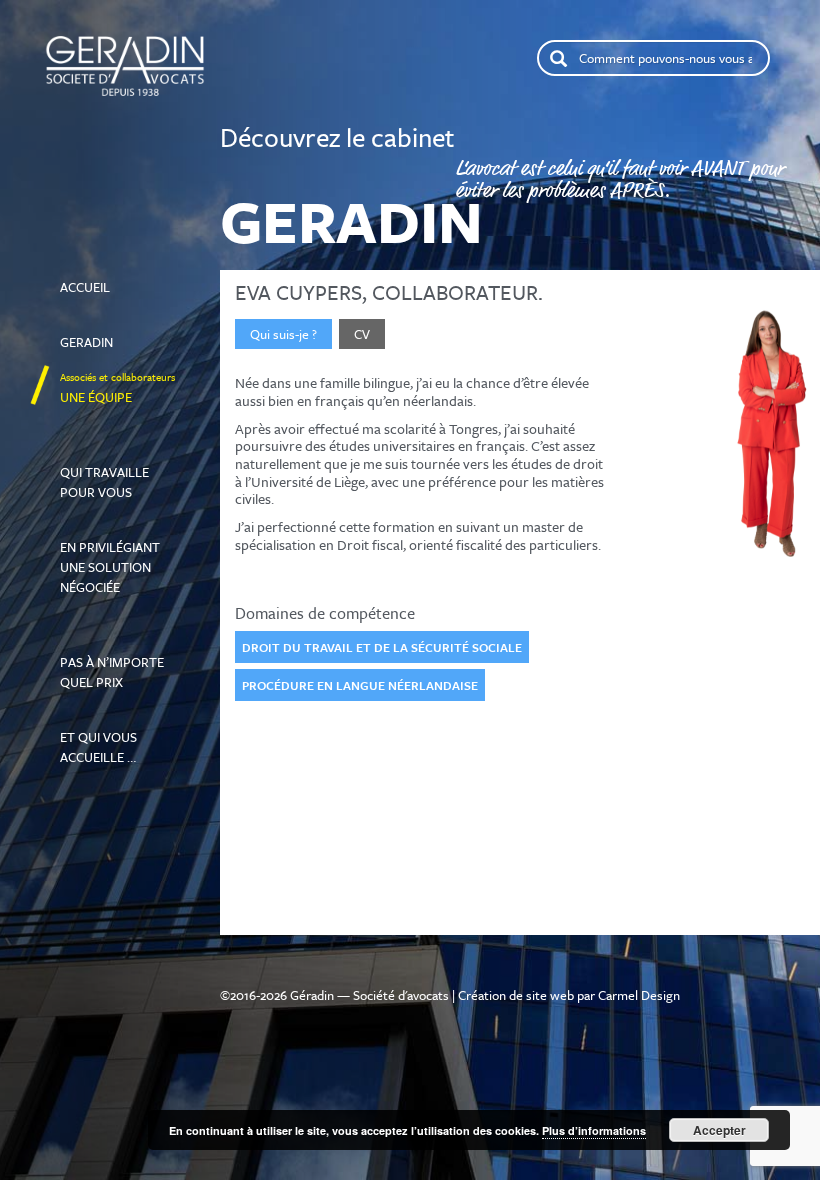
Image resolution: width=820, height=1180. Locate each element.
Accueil (102, 268)
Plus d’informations (594, 1130)
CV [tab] (362, 334)
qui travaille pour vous (104, 463)
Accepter (719, 1130)
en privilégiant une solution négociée (116, 558)
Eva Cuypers (298, 292)
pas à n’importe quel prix (119, 653)
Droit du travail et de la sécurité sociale (382, 647)
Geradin (104, 333)
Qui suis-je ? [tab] (283, 334)
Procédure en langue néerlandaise (360, 685)
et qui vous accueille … (110, 738)
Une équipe (117, 388)
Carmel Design (639, 995)
